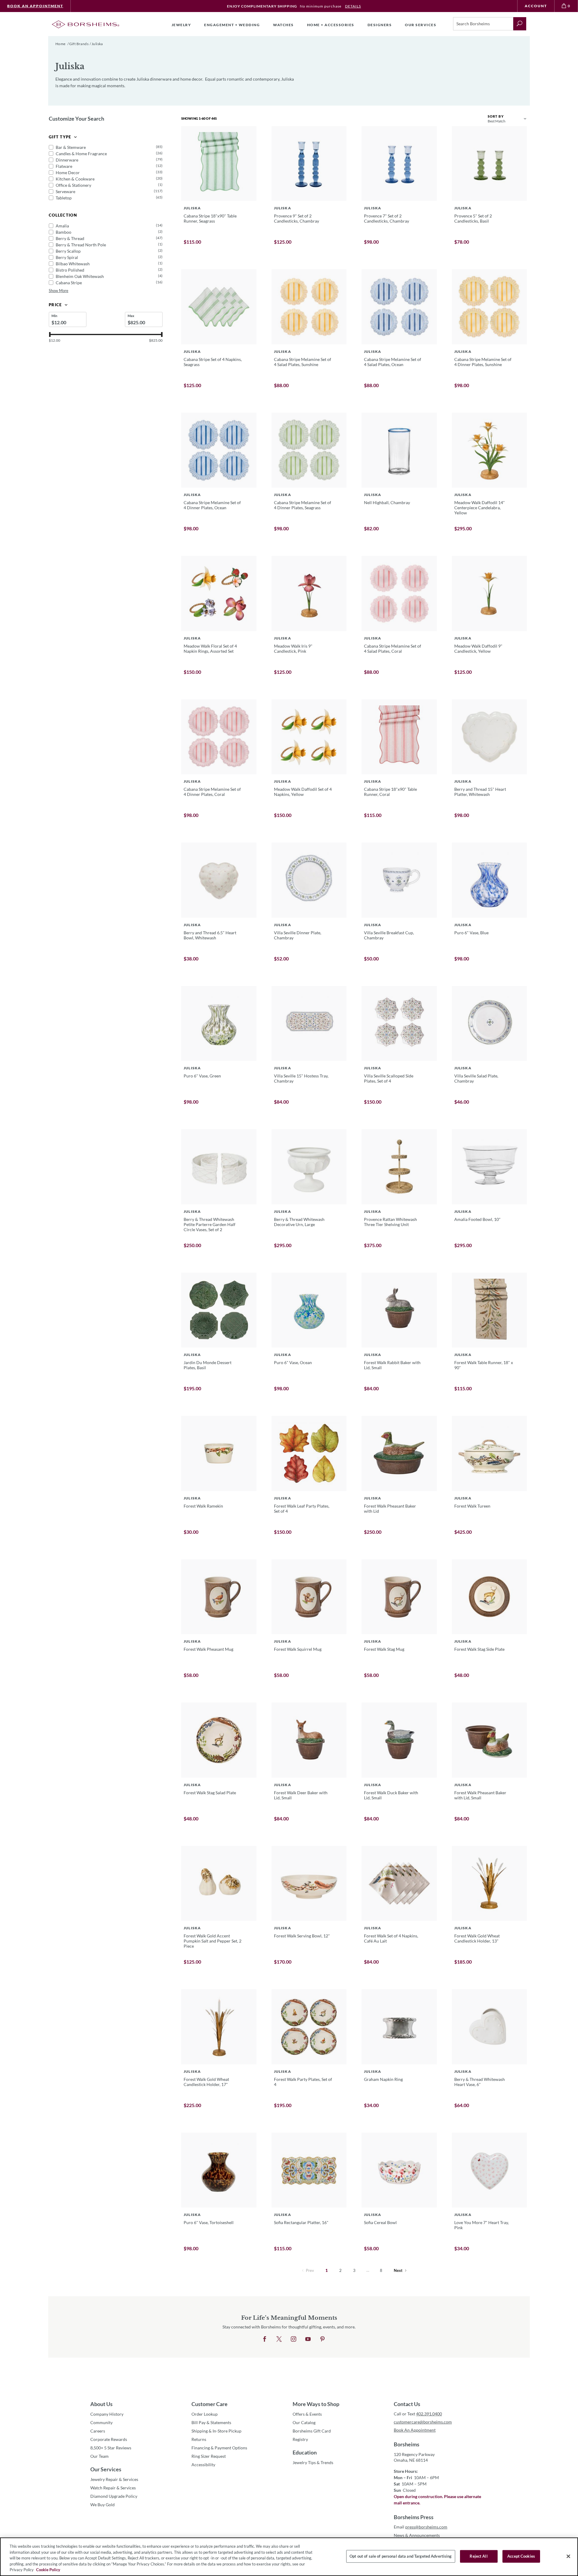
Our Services (106, 2469)
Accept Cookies (521, 2556)
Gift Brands (79, 44)
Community (101, 2422)
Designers (380, 25)
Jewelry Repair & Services (114, 2479)
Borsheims (407, 2444)
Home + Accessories (331, 25)
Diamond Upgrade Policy (114, 2496)
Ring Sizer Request (209, 2456)
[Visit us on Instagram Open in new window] (294, 2339)
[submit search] (520, 24)
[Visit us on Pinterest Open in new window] (322, 2339)
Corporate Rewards (109, 2439)
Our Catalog (304, 2422)
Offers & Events (307, 2414)
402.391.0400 (429, 2414)
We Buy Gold (103, 2505)
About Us (101, 2404)
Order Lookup (205, 2414)
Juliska (97, 44)
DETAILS (353, 6)
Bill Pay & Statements (211, 2422)
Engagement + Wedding (232, 25)
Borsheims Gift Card (312, 2431)
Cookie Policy (48, 2570)
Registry (300, 2439)
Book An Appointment (35, 6)
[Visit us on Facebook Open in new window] (265, 2339)
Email (421, 2527)
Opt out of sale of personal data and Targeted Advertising (401, 2556)
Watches (283, 25)
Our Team (99, 2456)
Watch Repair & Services (113, 2488)
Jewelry (181, 25)
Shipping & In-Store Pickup (216, 2431)
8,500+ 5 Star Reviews (111, 2448)
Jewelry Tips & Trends (313, 2462)
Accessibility (203, 2465)
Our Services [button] (421, 25)
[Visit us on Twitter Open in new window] (279, 2339)
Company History (107, 2414)
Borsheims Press (414, 2517)
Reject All (479, 2556)
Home (61, 44)
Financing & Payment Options (219, 2448)
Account (536, 6)
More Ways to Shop (316, 2404)
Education (305, 2452)
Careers (98, 2431)
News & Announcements (417, 2535)
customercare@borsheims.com (423, 2422)
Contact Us (407, 2404)
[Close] (568, 2556)
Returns (199, 2439)
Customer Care (210, 2404)
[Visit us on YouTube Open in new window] (308, 2339)
